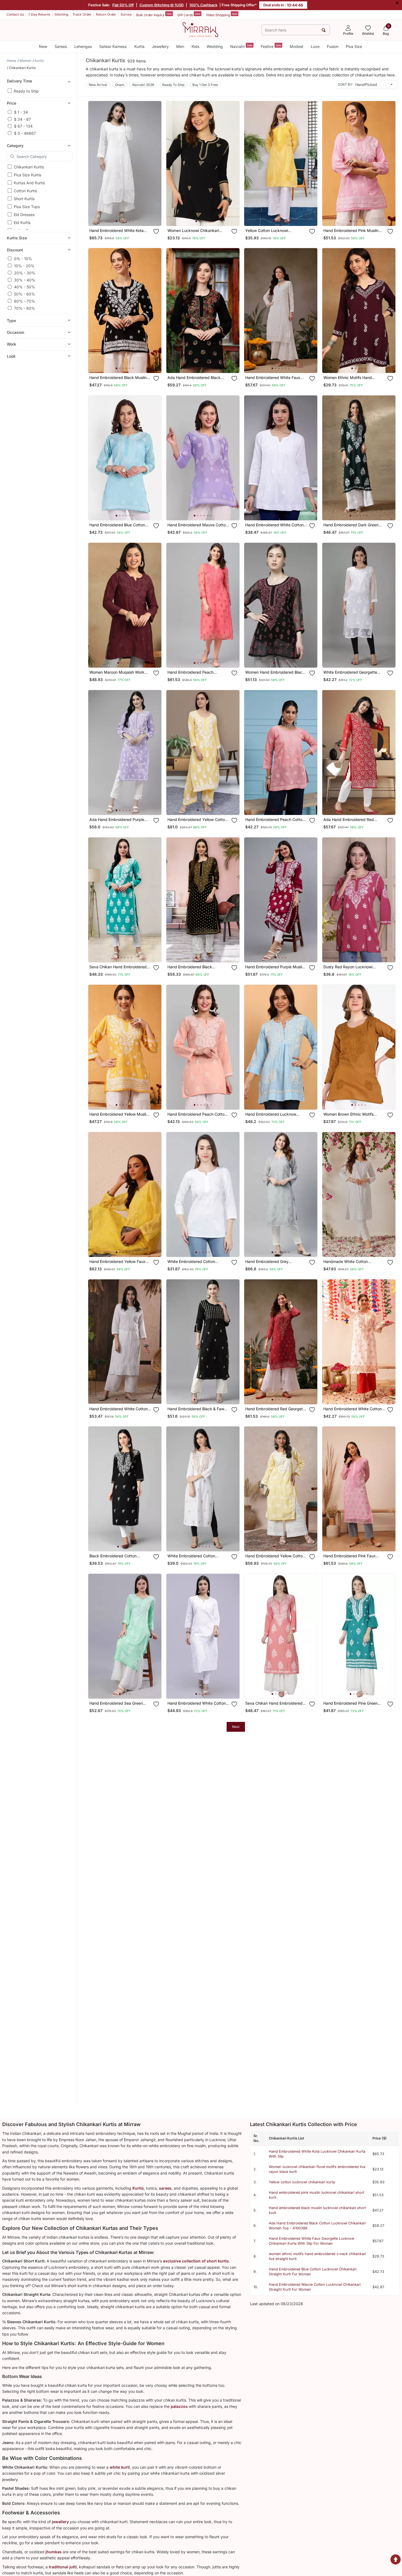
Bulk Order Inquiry (154, 15)
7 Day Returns (39, 14)
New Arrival (98, 85)
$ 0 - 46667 (25, 133)
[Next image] (155, 163)
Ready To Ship (173, 85)
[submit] (324, 30)
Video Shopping (222, 15)
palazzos (179, 2406)
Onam (120, 85)
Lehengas (83, 46)
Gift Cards (189, 15)
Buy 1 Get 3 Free (205, 85)
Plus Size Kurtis (27, 175)
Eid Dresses (24, 215)
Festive (271, 46)
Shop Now (129, 216)
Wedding (215, 46)
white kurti (120, 2467)
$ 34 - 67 (22, 119)
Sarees (61, 46)
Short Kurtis (24, 199)
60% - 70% (25, 301)
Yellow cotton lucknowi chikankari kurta (302, 2182)
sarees (165, 2188)
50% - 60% (25, 294)
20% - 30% (25, 273)
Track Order (82, 14)
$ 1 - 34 (21, 112)
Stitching (61, 14)
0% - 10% (23, 258)
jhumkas (54, 2552)
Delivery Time (19, 81)
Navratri (241, 46)
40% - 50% (25, 287)
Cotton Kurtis (25, 191)
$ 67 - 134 (23, 126)
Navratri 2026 (143, 85)
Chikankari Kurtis (29, 167)
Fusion (333, 46)
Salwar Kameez (113, 46)
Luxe (315, 46)
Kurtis (139, 46)
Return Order (106, 14)
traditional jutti (63, 2567)
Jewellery (160, 46)
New (43, 46)
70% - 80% (25, 308)
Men (180, 46)
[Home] (200, 29)
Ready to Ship (26, 91)
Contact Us (15, 14)
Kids (195, 46)
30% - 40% (25, 280)
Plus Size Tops (27, 207)
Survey (126, 14)
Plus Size (354, 46)
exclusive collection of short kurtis (196, 2261)
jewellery (60, 2522)
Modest (296, 46)
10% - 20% (24, 265)
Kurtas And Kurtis (29, 183)
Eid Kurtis (22, 222)
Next (236, 1727)
